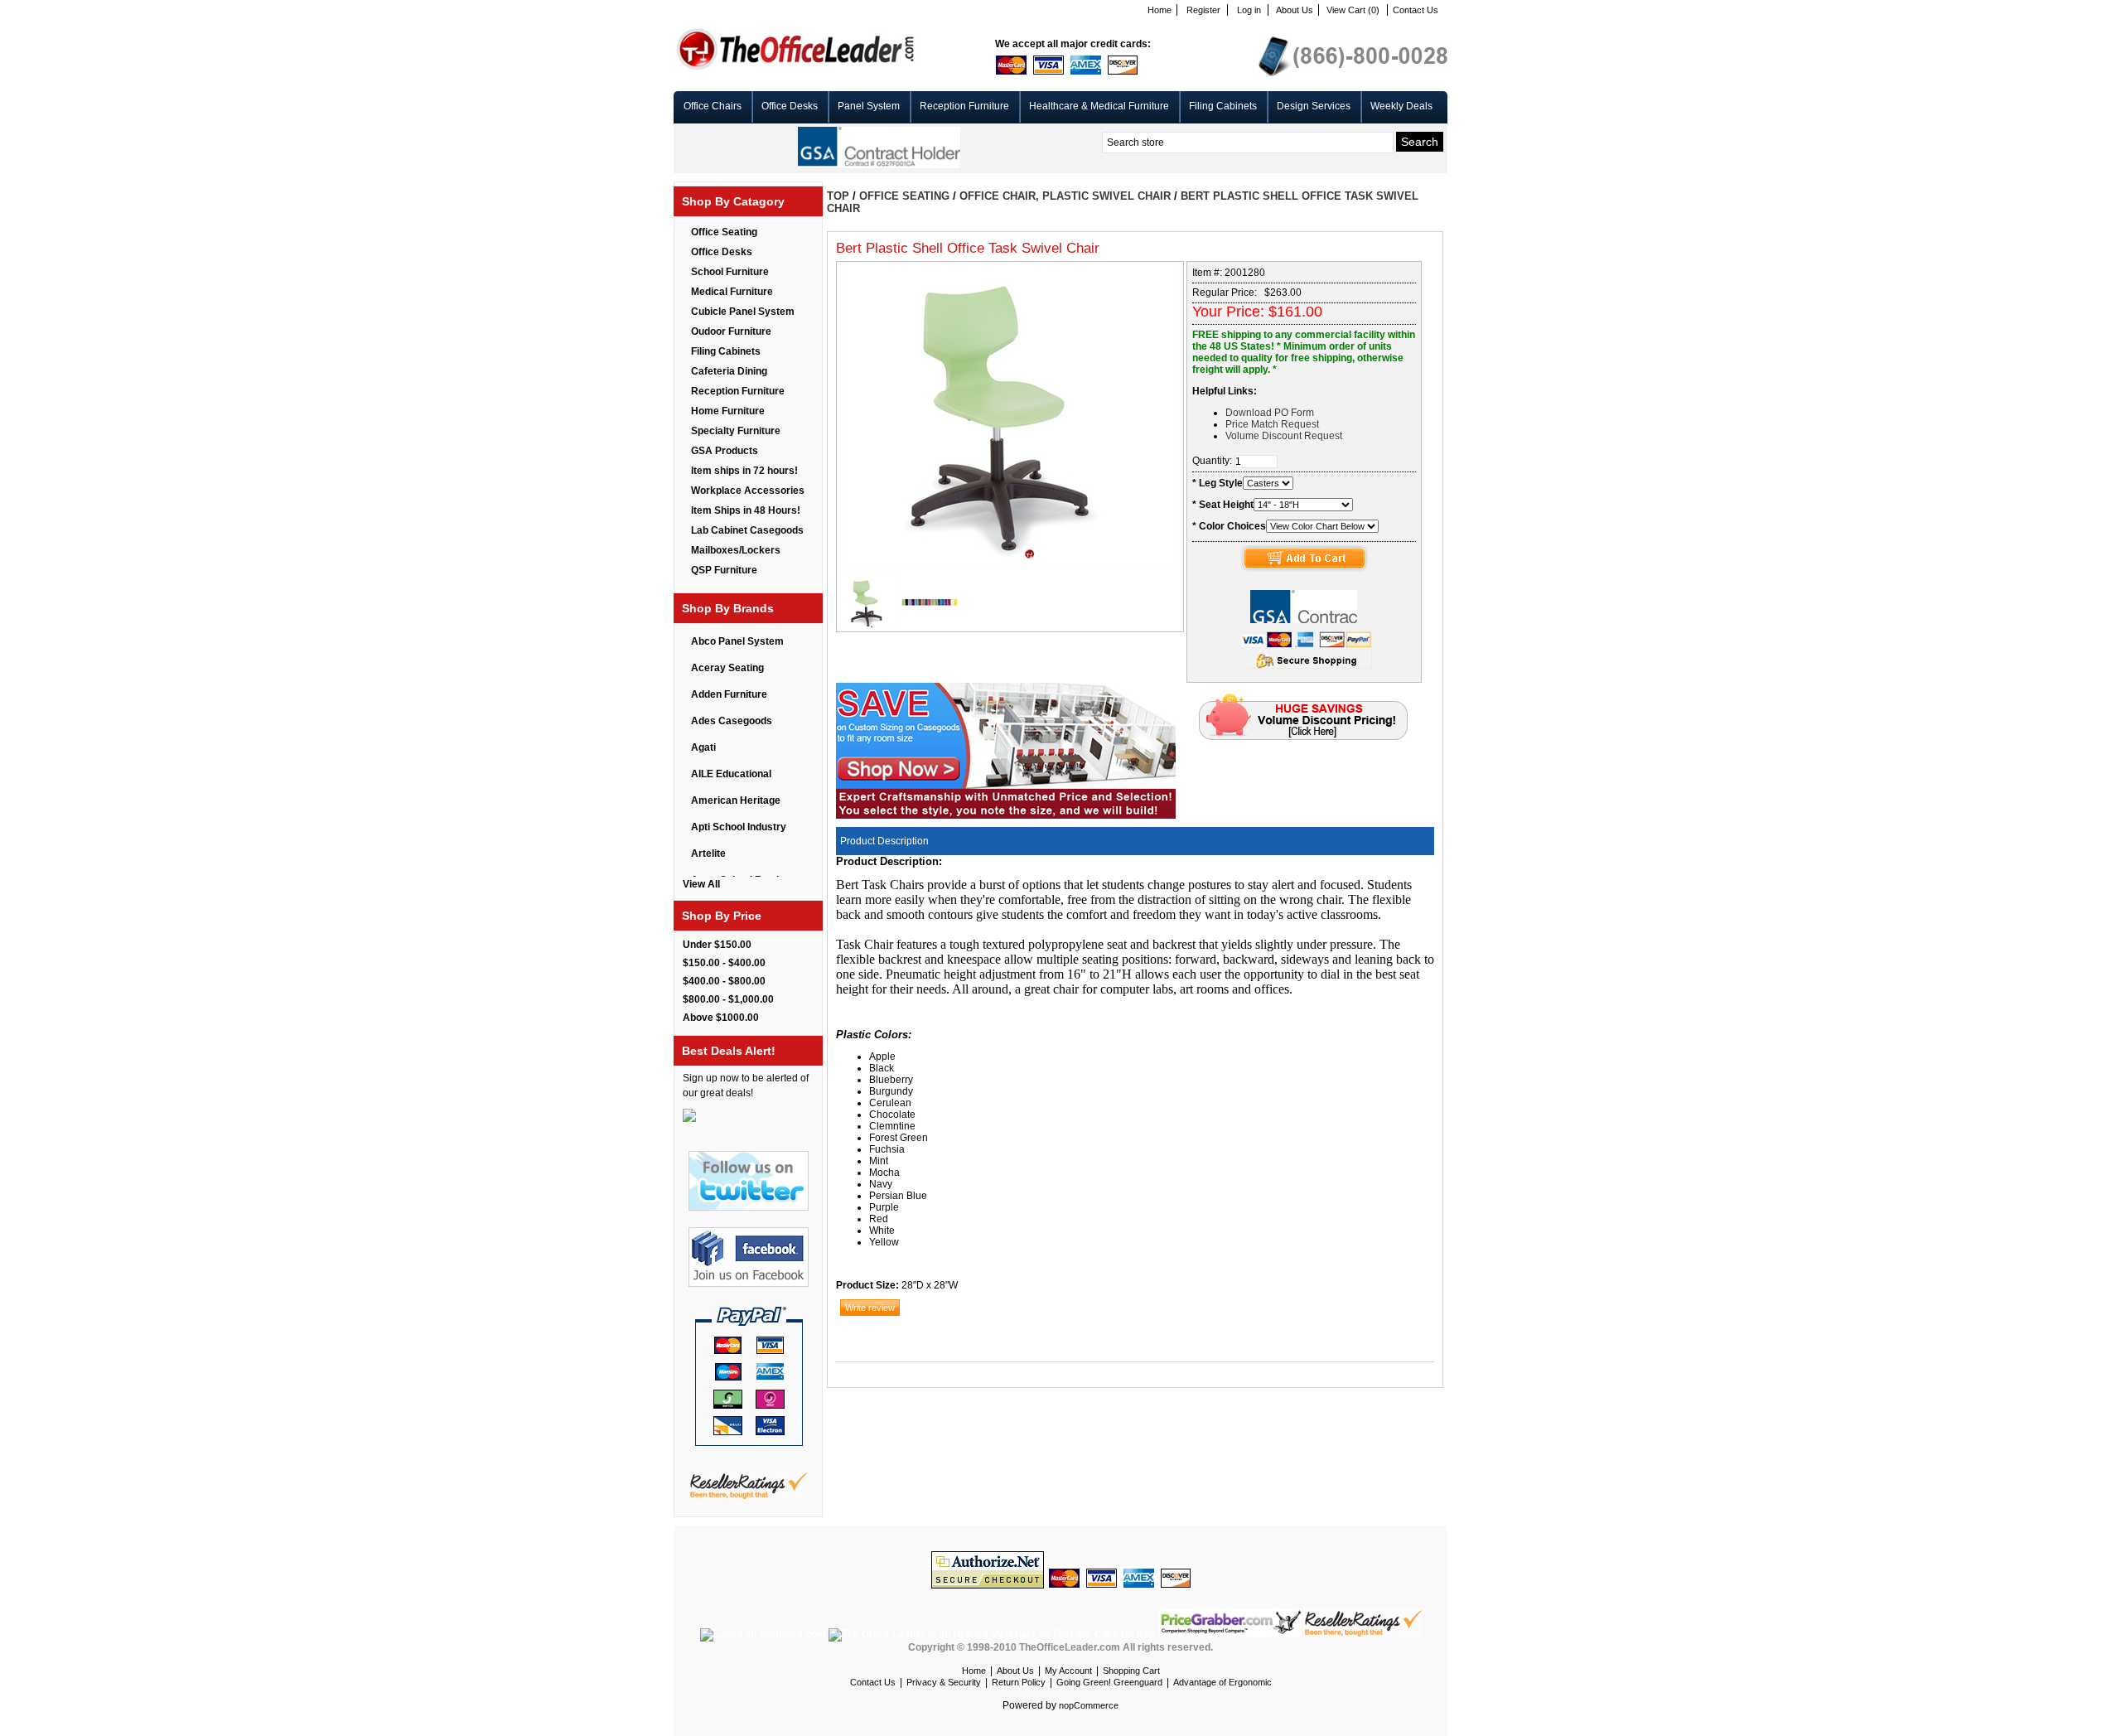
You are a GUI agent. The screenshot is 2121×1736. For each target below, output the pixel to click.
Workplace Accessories (748, 491)
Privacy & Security (944, 1682)
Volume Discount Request (1284, 436)
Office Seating (724, 232)
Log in (1249, 10)
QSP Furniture (724, 570)
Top (838, 196)
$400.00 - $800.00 (724, 981)
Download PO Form (1270, 413)
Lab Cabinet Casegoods (747, 530)
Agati (703, 747)
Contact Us (1416, 10)
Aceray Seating (727, 668)
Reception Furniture (964, 106)
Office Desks (790, 106)
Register (1203, 10)
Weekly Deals (1401, 106)
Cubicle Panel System (743, 312)
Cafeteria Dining (729, 371)
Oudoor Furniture (731, 331)
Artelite (708, 853)
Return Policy (1019, 1682)
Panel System (869, 106)
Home (1160, 10)
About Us (1295, 10)
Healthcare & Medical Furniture (1099, 106)
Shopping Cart (1131, 1671)
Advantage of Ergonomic (1222, 1682)
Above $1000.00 (721, 1018)
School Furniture (730, 272)
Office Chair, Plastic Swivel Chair (1065, 196)
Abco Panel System (737, 641)
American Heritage (736, 800)
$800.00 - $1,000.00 (728, 999)
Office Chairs (713, 106)
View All (701, 884)
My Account (1068, 1671)
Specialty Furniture (736, 431)
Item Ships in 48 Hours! (746, 510)
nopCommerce (1089, 1705)
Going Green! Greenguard (1109, 1682)
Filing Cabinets (1223, 106)
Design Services (1314, 106)
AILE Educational (731, 774)
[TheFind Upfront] (994, 1634)
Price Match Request (1272, 424)
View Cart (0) (1353, 10)
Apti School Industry (739, 827)
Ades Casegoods (732, 721)
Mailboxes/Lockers (736, 550)
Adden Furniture (729, 694)
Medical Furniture (732, 292)
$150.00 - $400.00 (724, 963)
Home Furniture (728, 411)
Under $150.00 (717, 945)
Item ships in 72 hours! (744, 471)
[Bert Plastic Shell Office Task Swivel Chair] (868, 626)
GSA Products (725, 451)
